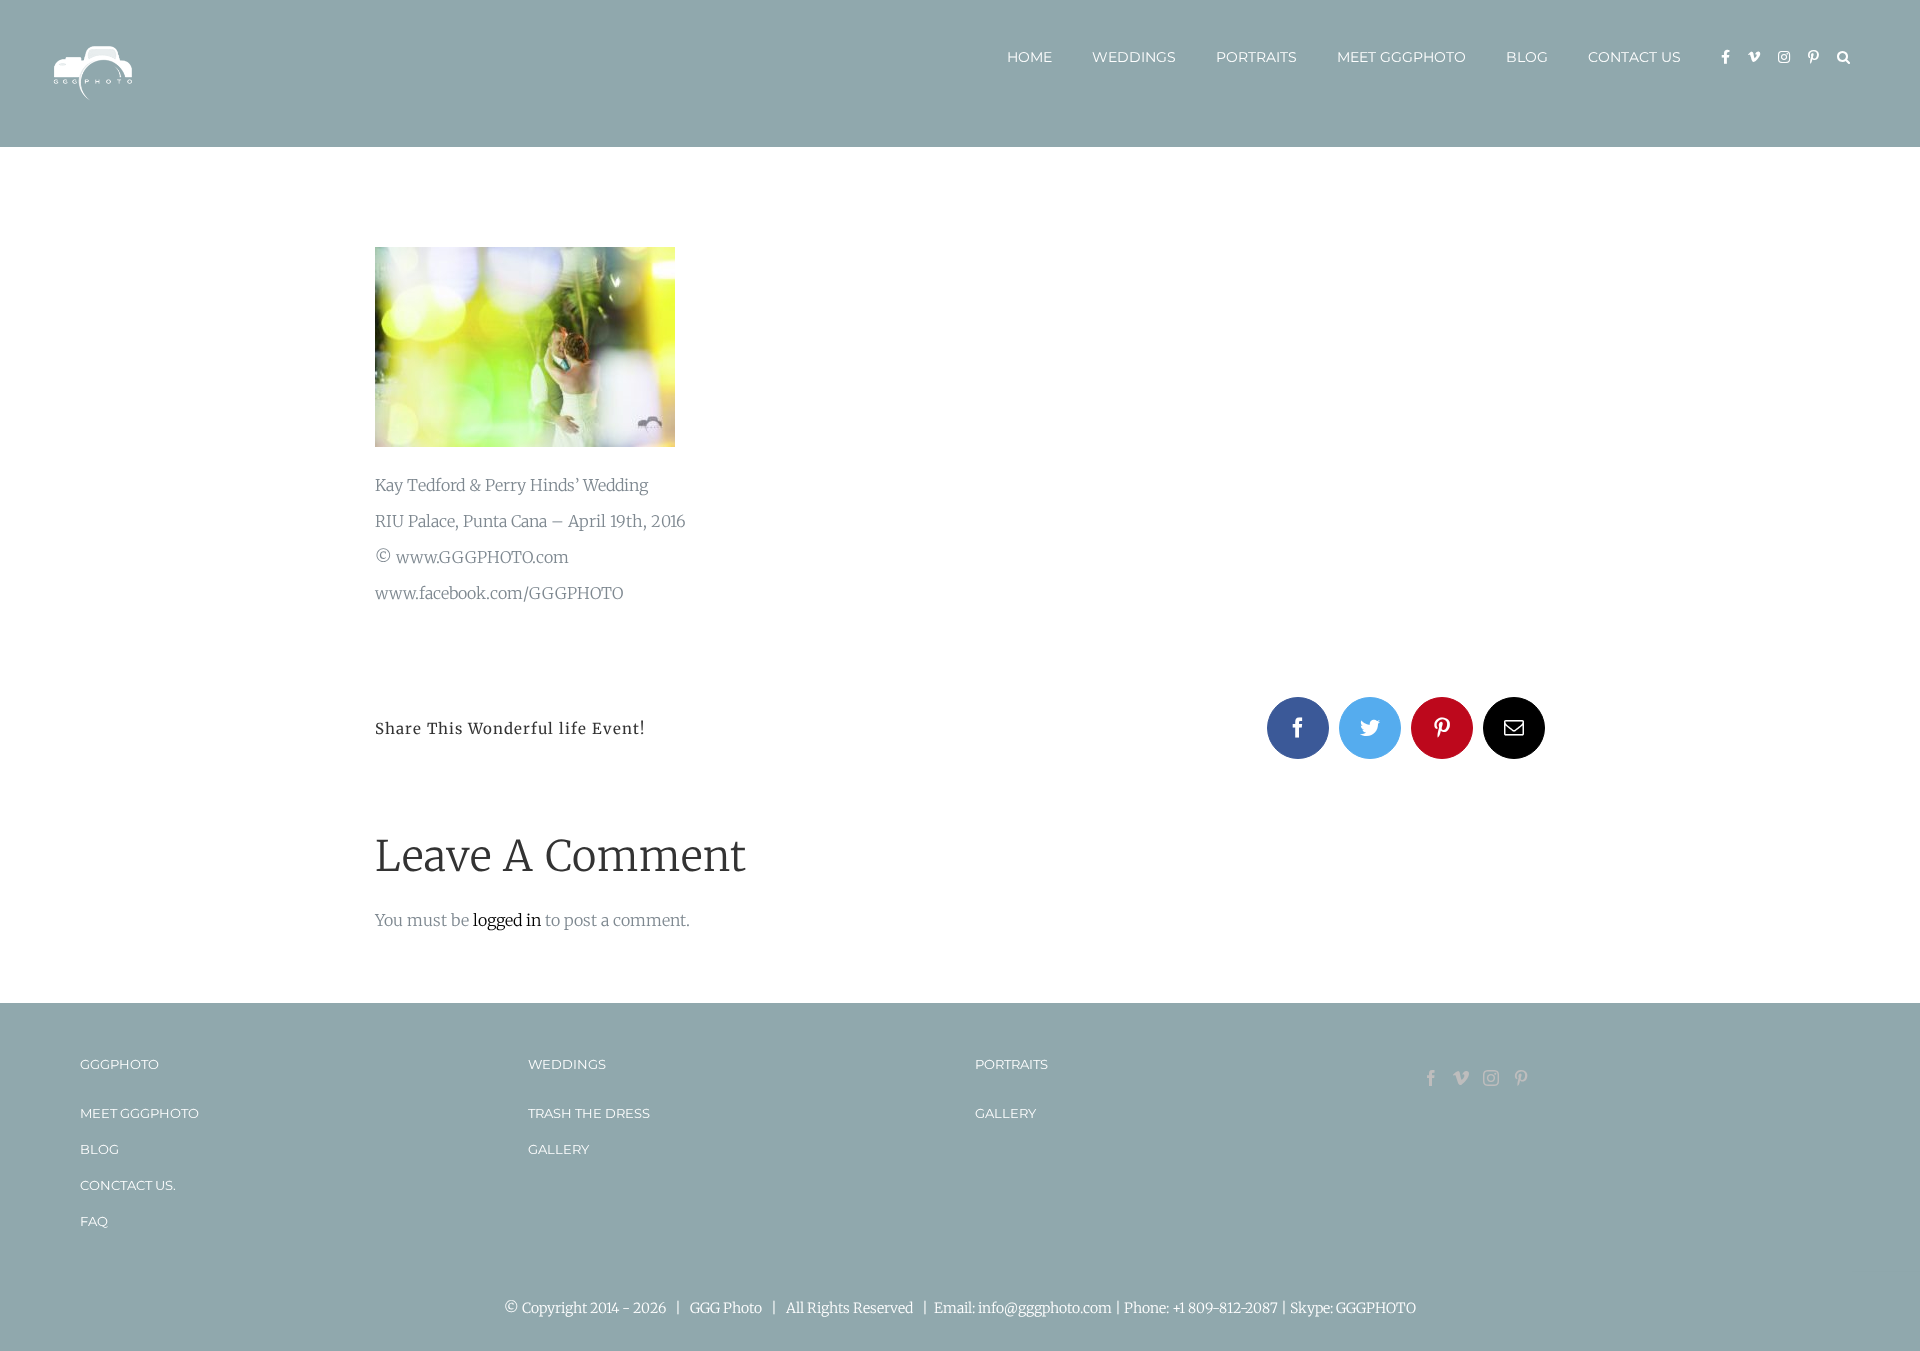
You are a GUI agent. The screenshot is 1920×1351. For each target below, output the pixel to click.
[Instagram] (1491, 1078)
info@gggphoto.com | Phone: (1075, 1308)
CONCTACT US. (128, 1185)
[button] (1843, 57)
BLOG (99, 1149)
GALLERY (558, 1149)
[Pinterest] (1521, 1078)
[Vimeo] (1461, 1078)
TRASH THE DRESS (589, 1113)
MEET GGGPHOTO (139, 1113)
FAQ (94, 1221)
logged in (507, 920)
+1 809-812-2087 (1226, 1308)
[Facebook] (1431, 1078)
